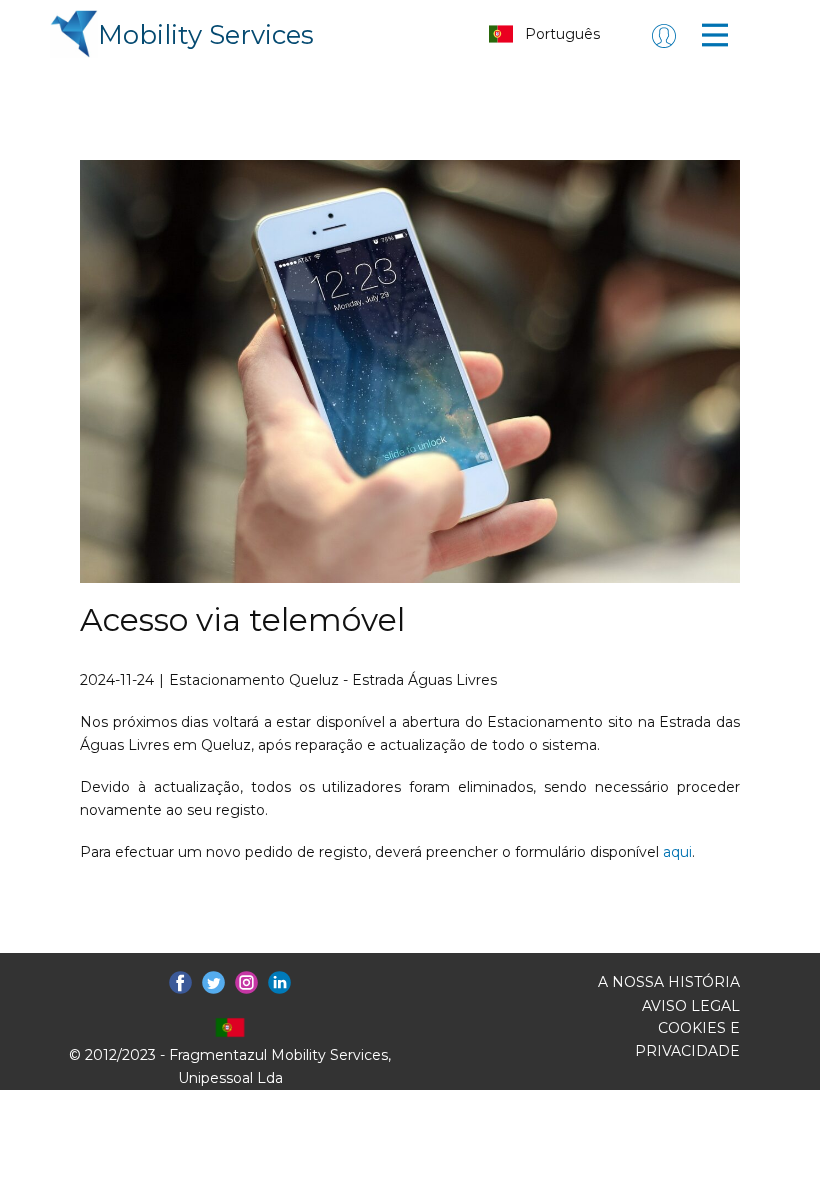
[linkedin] (279, 982)
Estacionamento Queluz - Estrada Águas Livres (333, 680)
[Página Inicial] (74, 34)
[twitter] (213, 982)
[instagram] (246, 982)
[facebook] (180, 982)
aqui (677, 852)
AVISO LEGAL (691, 1006)
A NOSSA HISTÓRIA (669, 982)
